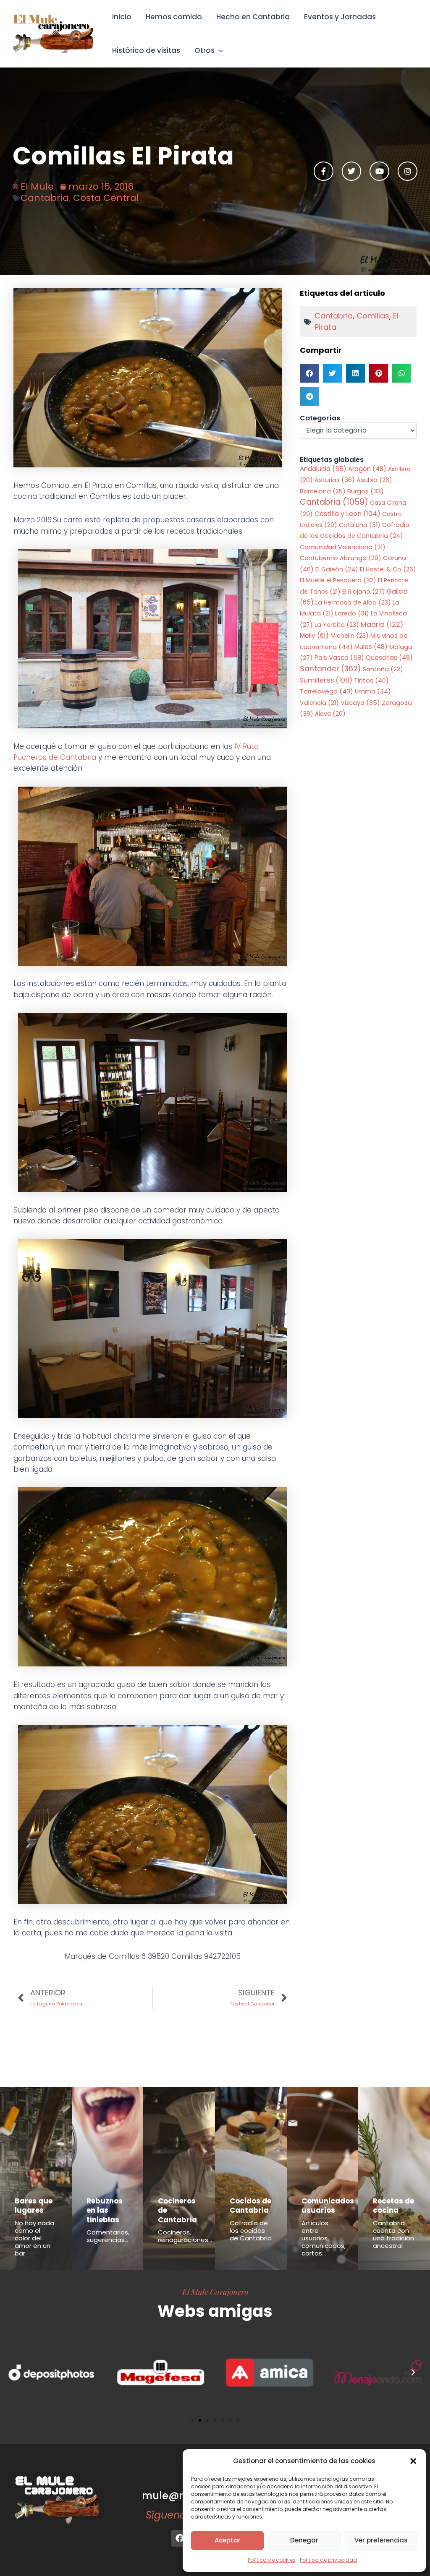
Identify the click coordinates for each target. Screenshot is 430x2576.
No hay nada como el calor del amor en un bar (34, 2238)
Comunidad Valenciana (343, 547)
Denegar (304, 2540)
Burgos (366, 491)
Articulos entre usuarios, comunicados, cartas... (324, 2238)
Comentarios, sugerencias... (108, 2236)
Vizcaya (360, 703)
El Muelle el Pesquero (338, 580)
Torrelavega (326, 691)
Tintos (371, 680)
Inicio (122, 17)
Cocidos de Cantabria (250, 2206)
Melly (314, 635)
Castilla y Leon (347, 514)
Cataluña (360, 525)
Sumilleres (326, 680)
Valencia (319, 703)
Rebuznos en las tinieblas (105, 2210)
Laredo (352, 613)
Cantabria (45, 198)
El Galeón (337, 569)
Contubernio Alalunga (341, 558)
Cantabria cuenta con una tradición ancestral (393, 2234)
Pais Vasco (339, 658)
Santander (330, 669)
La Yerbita (337, 625)
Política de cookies (272, 2560)
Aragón (367, 469)
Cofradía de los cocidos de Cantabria (251, 2231)
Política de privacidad (328, 2560)
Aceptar (228, 2540)
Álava (330, 714)
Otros (205, 50)
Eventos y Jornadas (340, 17)
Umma (373, 691)
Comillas (373, 316)
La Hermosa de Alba (353, 602)
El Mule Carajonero (215, 2292)
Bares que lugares (34, 2206)
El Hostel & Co (388, 569)
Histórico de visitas (146, 50)
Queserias (389, 658)
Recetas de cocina (393, 2206)
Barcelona (323, 491)
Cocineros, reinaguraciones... (185, 2236)
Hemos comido (174, 17)
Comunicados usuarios (328, 2206)
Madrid (382, 624)
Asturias (335, 480)
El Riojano (364, 592)
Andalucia (323, 469)
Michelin (350, 636)
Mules (371, 647)
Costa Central (106, 198)
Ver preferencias (381, 2540)
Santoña (383, 669)
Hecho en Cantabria (253, 17)
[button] (413, 2461)
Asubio (374, 480)
